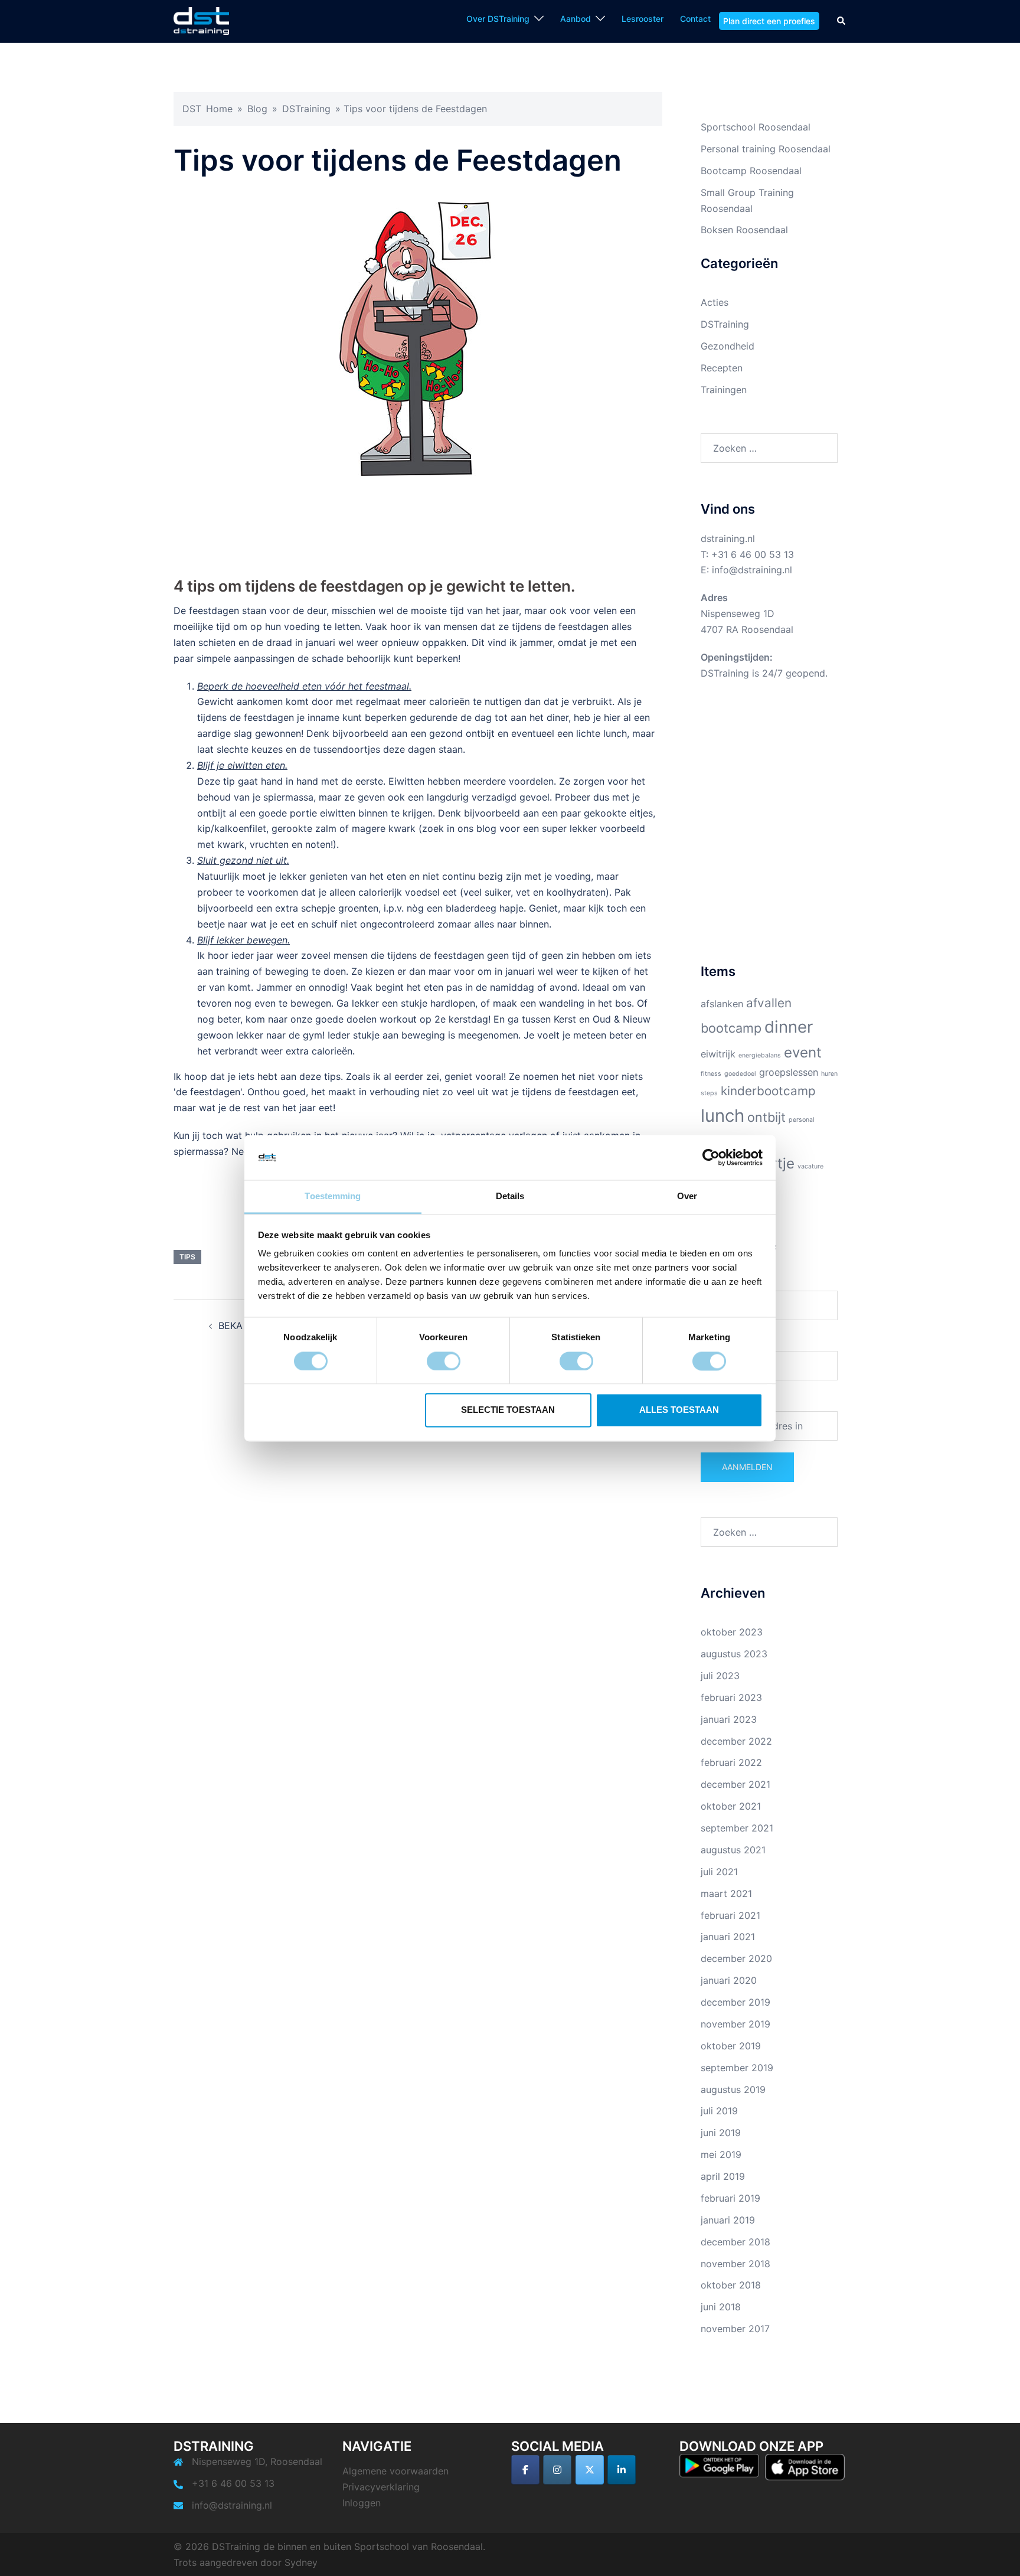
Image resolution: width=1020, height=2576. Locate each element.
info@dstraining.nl (752, 570)
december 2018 (735, 2242)
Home (219, 109)
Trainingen (724, 390)
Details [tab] (510, 1196)
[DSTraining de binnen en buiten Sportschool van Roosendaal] (201, 20)
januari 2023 (729, 1719)
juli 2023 (720, 1676)
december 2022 (736, 1741)
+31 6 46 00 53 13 (753, 554)
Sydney (301, 2562)
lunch (722, 1116)
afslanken (722, 1004)
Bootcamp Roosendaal (751, 171)
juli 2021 (719, 1872)
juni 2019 (721, 2133)
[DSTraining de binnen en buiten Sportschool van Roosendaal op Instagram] (557, 2470)
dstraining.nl (728, 538)
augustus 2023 (734, 1654)
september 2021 (737, 1828)
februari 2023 (731, 1697)
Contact (695, 19)
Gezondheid (728, 346)
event (803, 1052)
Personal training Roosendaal (766, 149)
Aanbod (576, 19)
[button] (842, 21)
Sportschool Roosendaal (756, 127)
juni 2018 (721, 2307)
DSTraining (306, 109)
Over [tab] (687, 1196)
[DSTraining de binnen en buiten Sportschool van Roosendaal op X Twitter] (590, 2470)
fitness (711, 1074)
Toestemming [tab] (333, 1196)
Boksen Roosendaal (744, 230)
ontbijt (766, 1117)
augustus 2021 (733, 1850)
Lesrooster (643, 19)
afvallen (769, 1003)
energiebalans (760, 1055)
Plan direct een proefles (769, 21)
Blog (257, 109)
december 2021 (735, 1784)
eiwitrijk (718, 1054)
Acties (715, 302)
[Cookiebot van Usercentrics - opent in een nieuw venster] (711, 1157)
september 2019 (737, 2068)
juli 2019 (719, 2111)
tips (187, 1257)
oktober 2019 (731, 2046)
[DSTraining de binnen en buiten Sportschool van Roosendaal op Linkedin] (622, 2470)
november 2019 (735, 2024)
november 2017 (735, 2329)
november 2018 (735, 2264)
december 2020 (736, 1958)
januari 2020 (729, 1980)
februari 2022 (731, 1762)
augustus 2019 (733, 2089)
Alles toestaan (679, 1410)
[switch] (444, 1361)
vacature (810, 1166)
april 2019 (723, 2176)
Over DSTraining (498, 19)
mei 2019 (721, 2154)
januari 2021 (728, 1937)
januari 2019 (728, 2220)
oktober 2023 (732, 1632)
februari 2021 (730, 1915)
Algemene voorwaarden (395, 2471)
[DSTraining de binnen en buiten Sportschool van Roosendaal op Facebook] (525, 2470)
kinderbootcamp (768, 1091)
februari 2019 (730, 2198)
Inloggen (362, 2503)
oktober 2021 (731, 1806)
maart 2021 (726, 1893)
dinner (789, 1027)
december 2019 (735, 2002)
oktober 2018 (731, 2285)
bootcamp (731, 1028)
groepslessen (789, 1072)
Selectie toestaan (508, 1410)
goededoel (740, 1074)
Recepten (722, 368)
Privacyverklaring (381, 2487)
